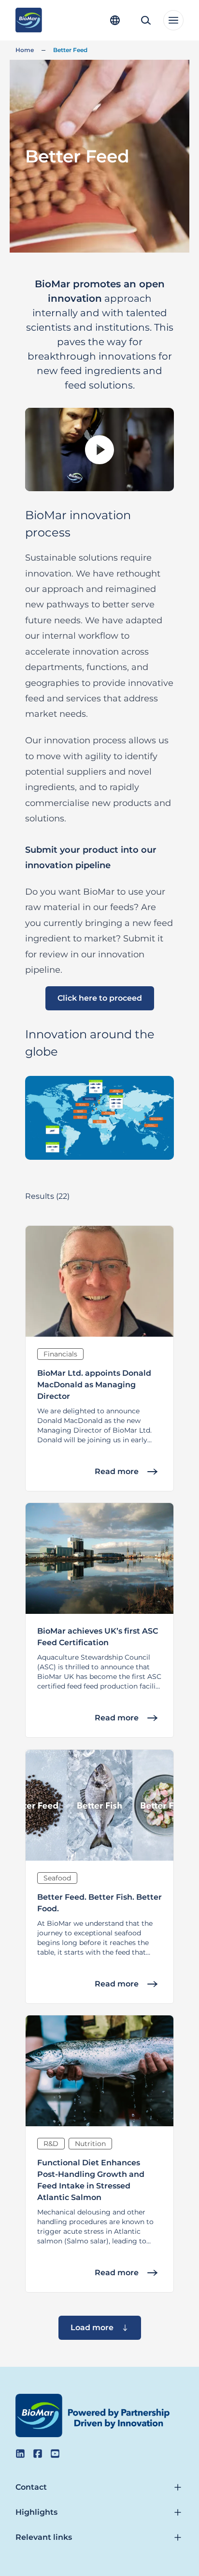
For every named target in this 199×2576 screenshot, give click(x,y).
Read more (117, 1471)
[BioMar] (29, 20)
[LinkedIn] (20, 2454)
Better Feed (70, 50)
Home (25, 50)
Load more (92, 2328)
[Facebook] (38, 2454)
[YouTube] (55, 2454)
